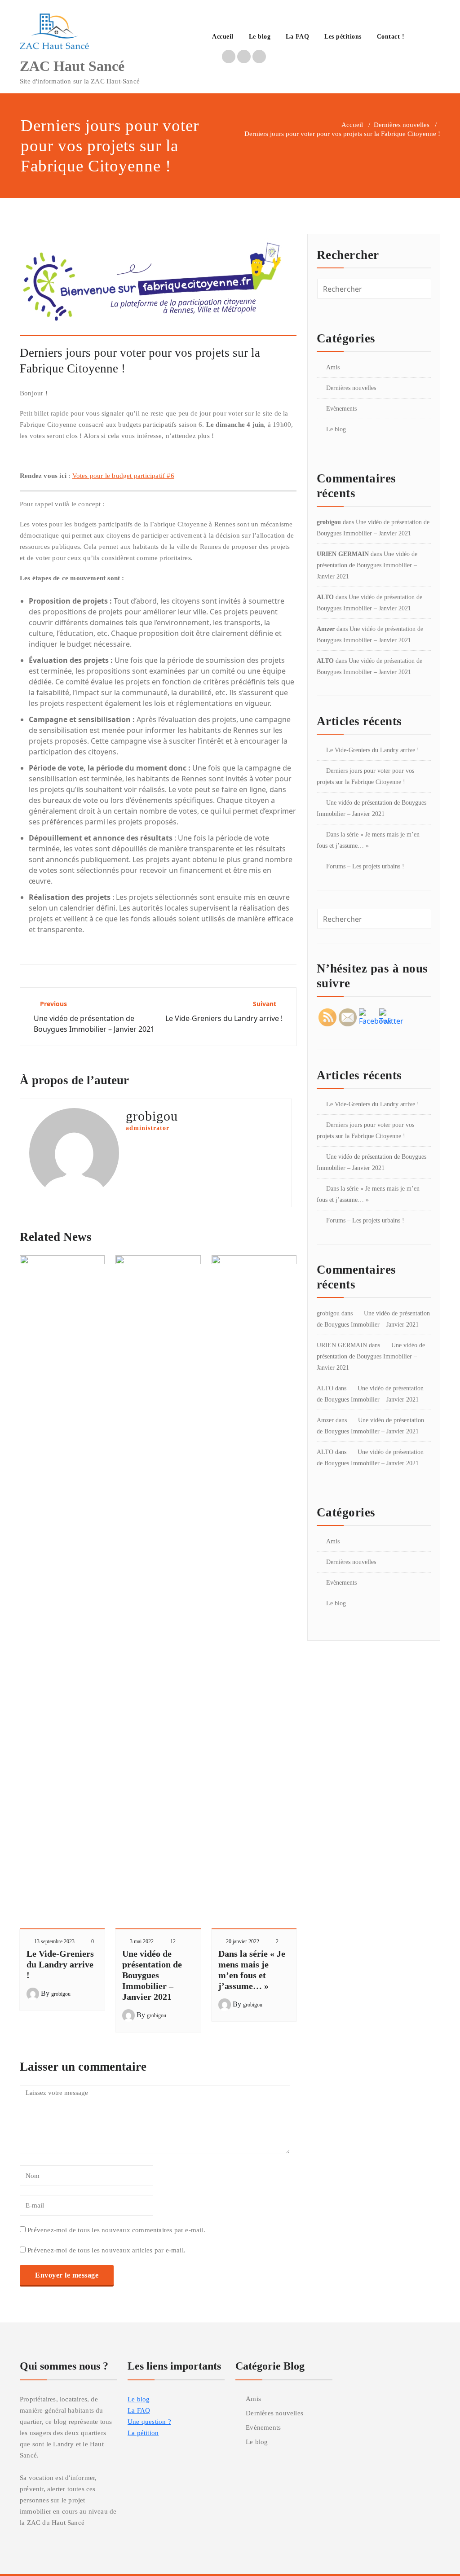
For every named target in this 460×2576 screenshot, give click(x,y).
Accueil (223, 37)
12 (173, 1941)
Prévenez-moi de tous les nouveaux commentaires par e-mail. (116, 2230)
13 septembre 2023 (54, 1941)
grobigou (61, 1994)
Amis (333, 367)
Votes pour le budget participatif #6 (123, 476)
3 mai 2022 (142, 1941)
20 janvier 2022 (243, 1941)
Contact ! (391, 37)
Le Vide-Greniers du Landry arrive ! (60, 1964)
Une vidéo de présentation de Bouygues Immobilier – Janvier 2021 (152, 1975)
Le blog (260, 37)
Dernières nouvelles (402, 125)
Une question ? (149, 2422)
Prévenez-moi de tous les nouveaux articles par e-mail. (106, 2250)
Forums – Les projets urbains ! (365, 866)
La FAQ (297, 37)
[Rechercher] (422, 38)
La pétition (143, 2433)
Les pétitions (343, 37)
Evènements (341, 409)
